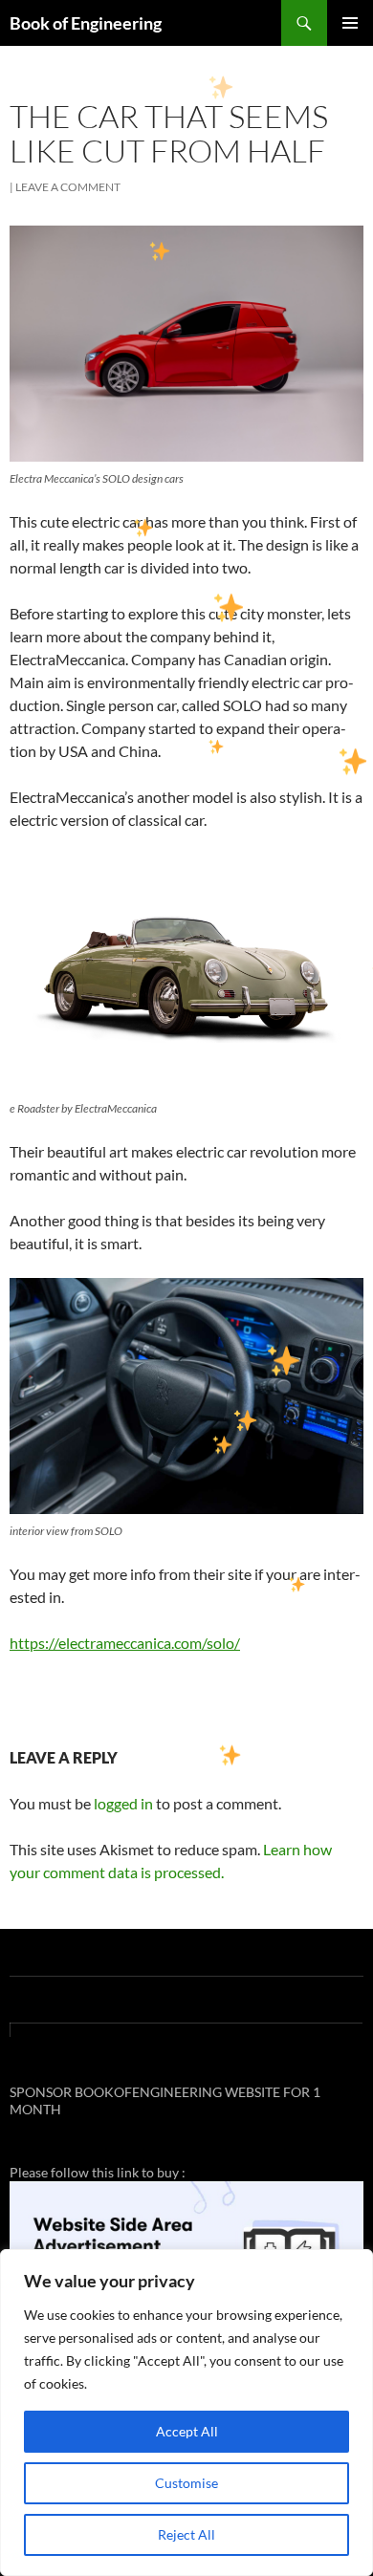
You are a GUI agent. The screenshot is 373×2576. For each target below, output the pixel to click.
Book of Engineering (86, 23)
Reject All (186, 2534)
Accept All (187, 2431)
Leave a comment (68, 187)
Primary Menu (350, 23)
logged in (123, 1803)
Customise (186, 2483)
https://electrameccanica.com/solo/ (125, 1643)
